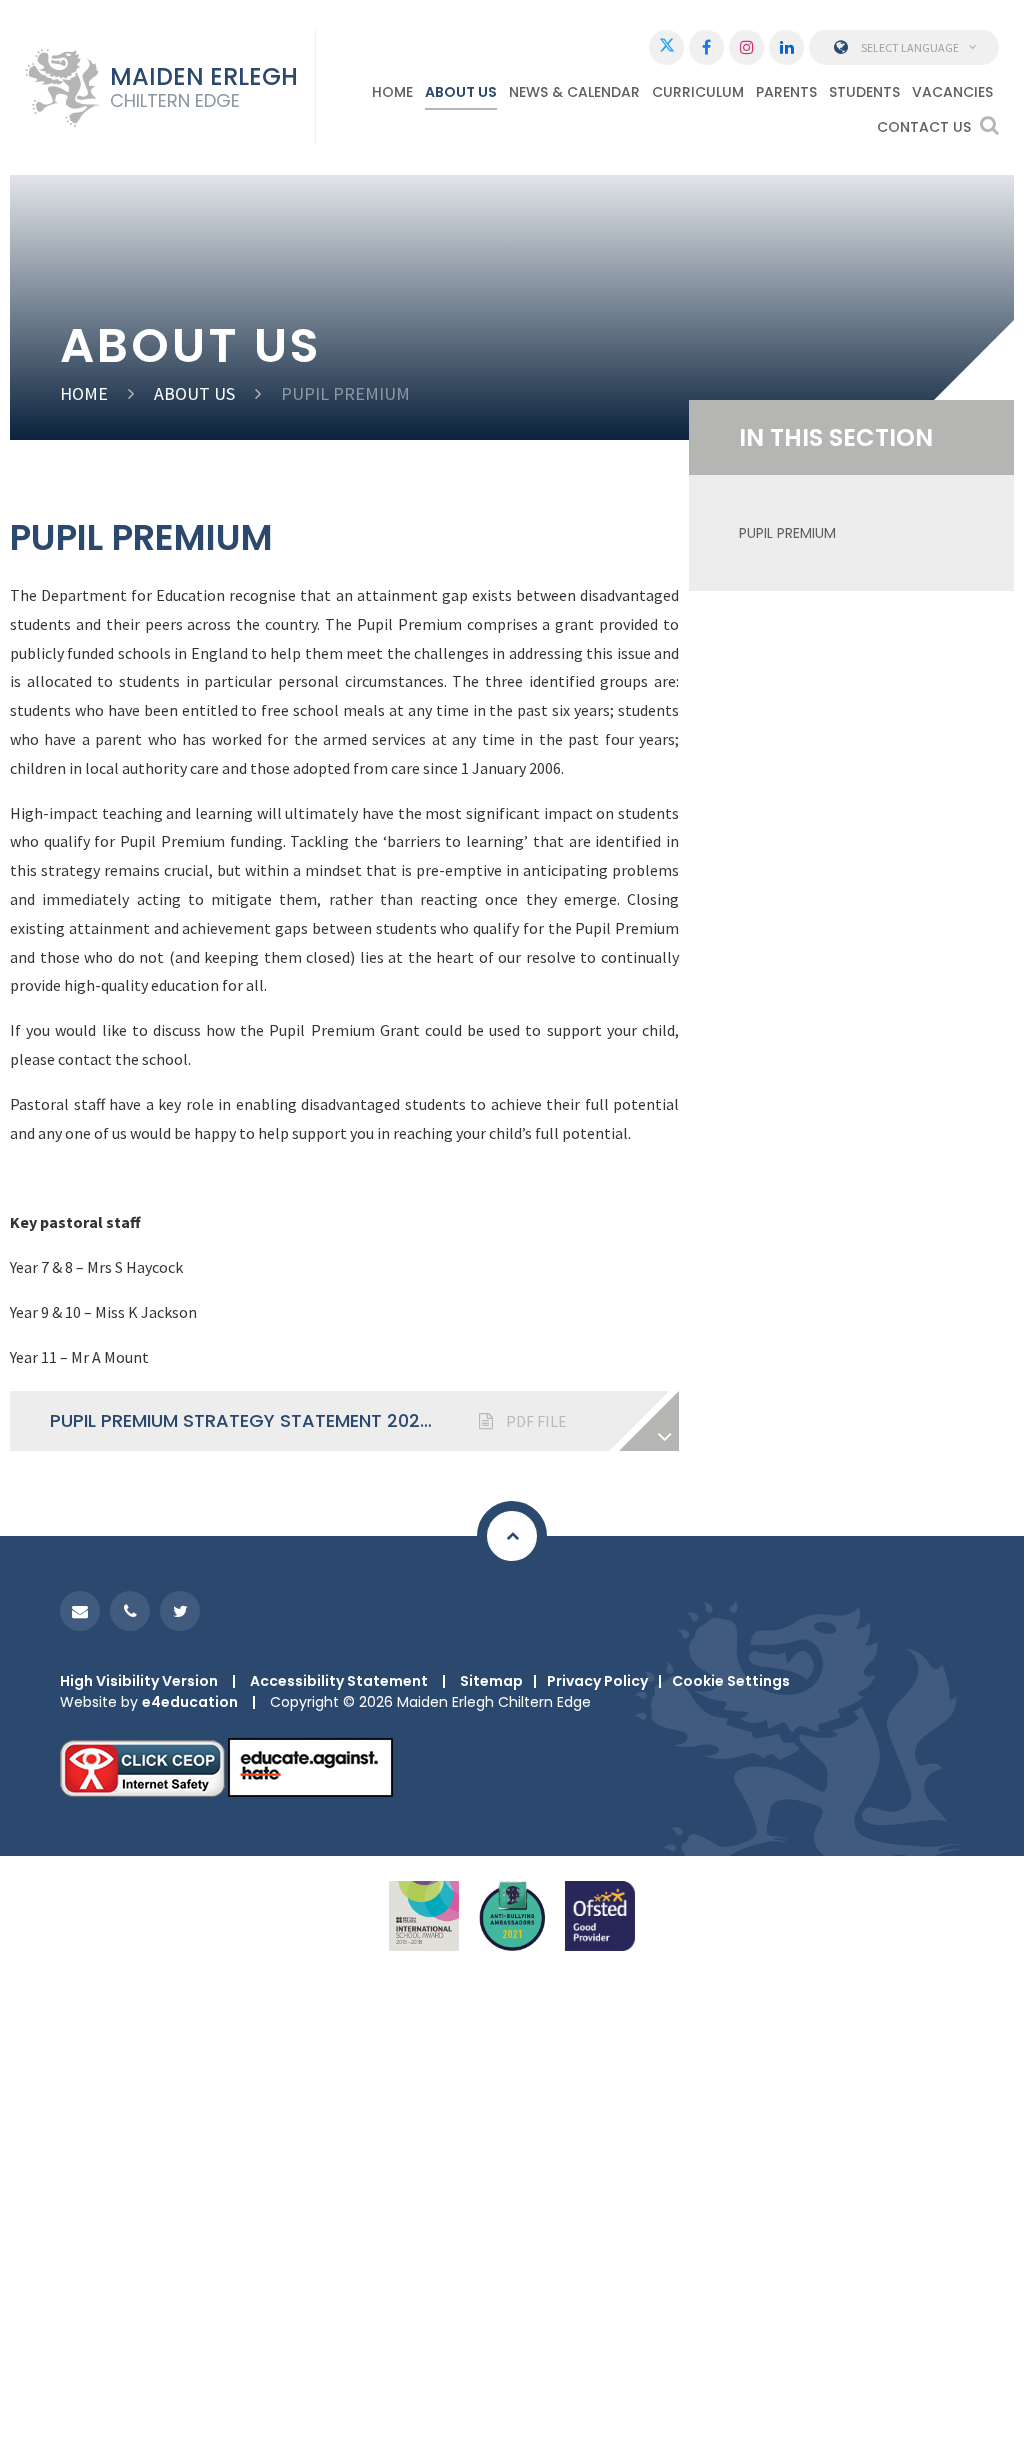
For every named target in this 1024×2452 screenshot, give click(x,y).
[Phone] (130, 1611)
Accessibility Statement (339, 1681)
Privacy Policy (597, 1681)
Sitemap (491, 1681)
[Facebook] (706, 47)
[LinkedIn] (786, 47)
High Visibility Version (139, 1681)
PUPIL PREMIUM (345, 393)
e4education (190, 1702)
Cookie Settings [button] (731, 1681)
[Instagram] (746, 47)
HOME (84, 393)
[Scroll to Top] (512, 1536)
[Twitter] (666, 47)
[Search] (989, 125)
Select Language (910, 47)
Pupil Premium (787, 533)
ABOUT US (194, 393)
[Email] (80, 1611)
